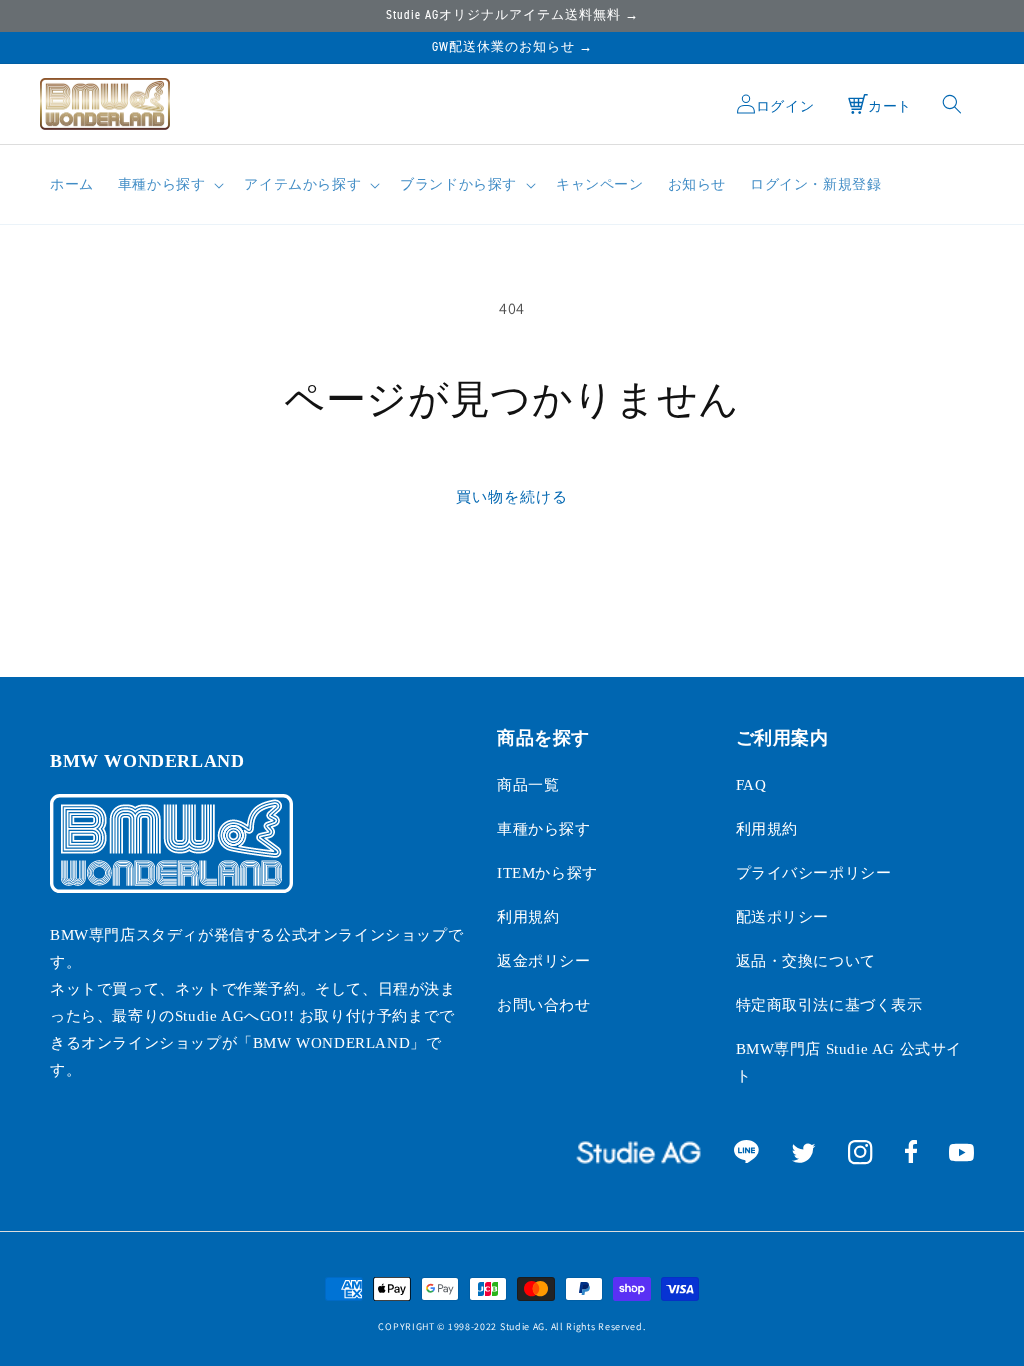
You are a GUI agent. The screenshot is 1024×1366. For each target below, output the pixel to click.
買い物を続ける (512, 496)
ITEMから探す (547, 873)
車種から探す (544, 829)
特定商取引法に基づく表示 (829, 1005)
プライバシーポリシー (814, 873)
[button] (169, 185)
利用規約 (528, 917)
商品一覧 (528, 785)
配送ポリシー (783, 917)
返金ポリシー (544, 961)
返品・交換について (806, 961)
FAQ (751, 785)
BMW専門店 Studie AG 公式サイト (849, 1062)
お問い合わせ (544, 1005)
